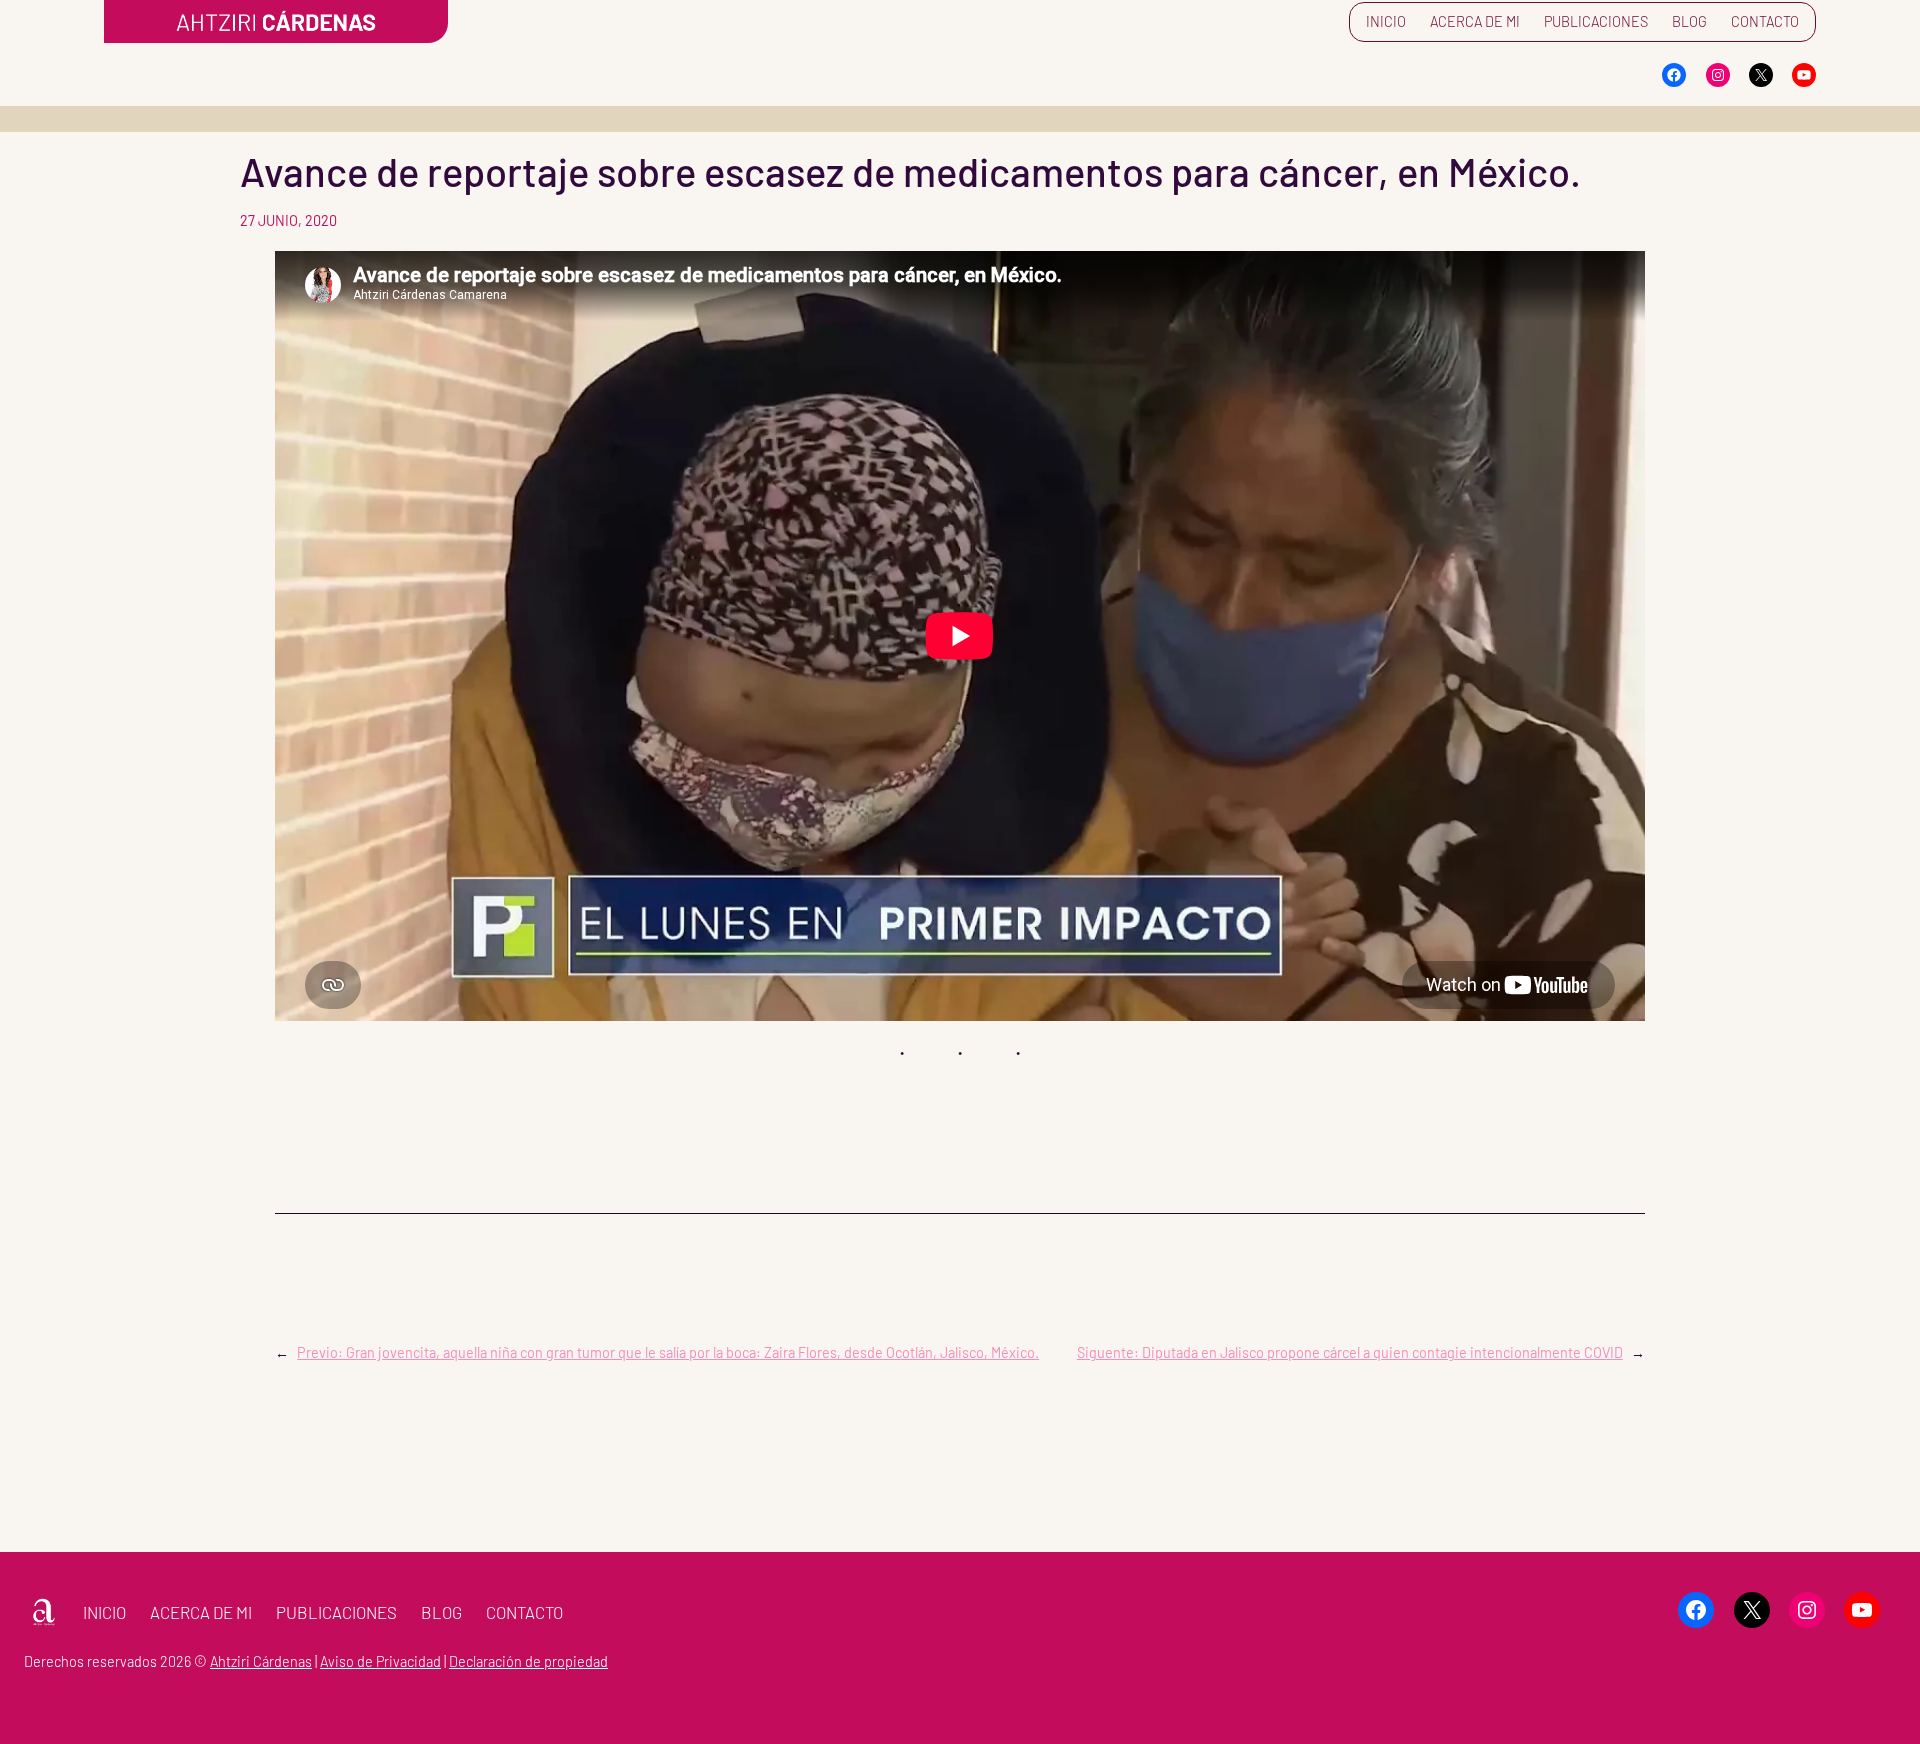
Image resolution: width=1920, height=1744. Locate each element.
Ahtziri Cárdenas (261, 1661)
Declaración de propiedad (528, 1661)
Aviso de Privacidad (380, 1661)
